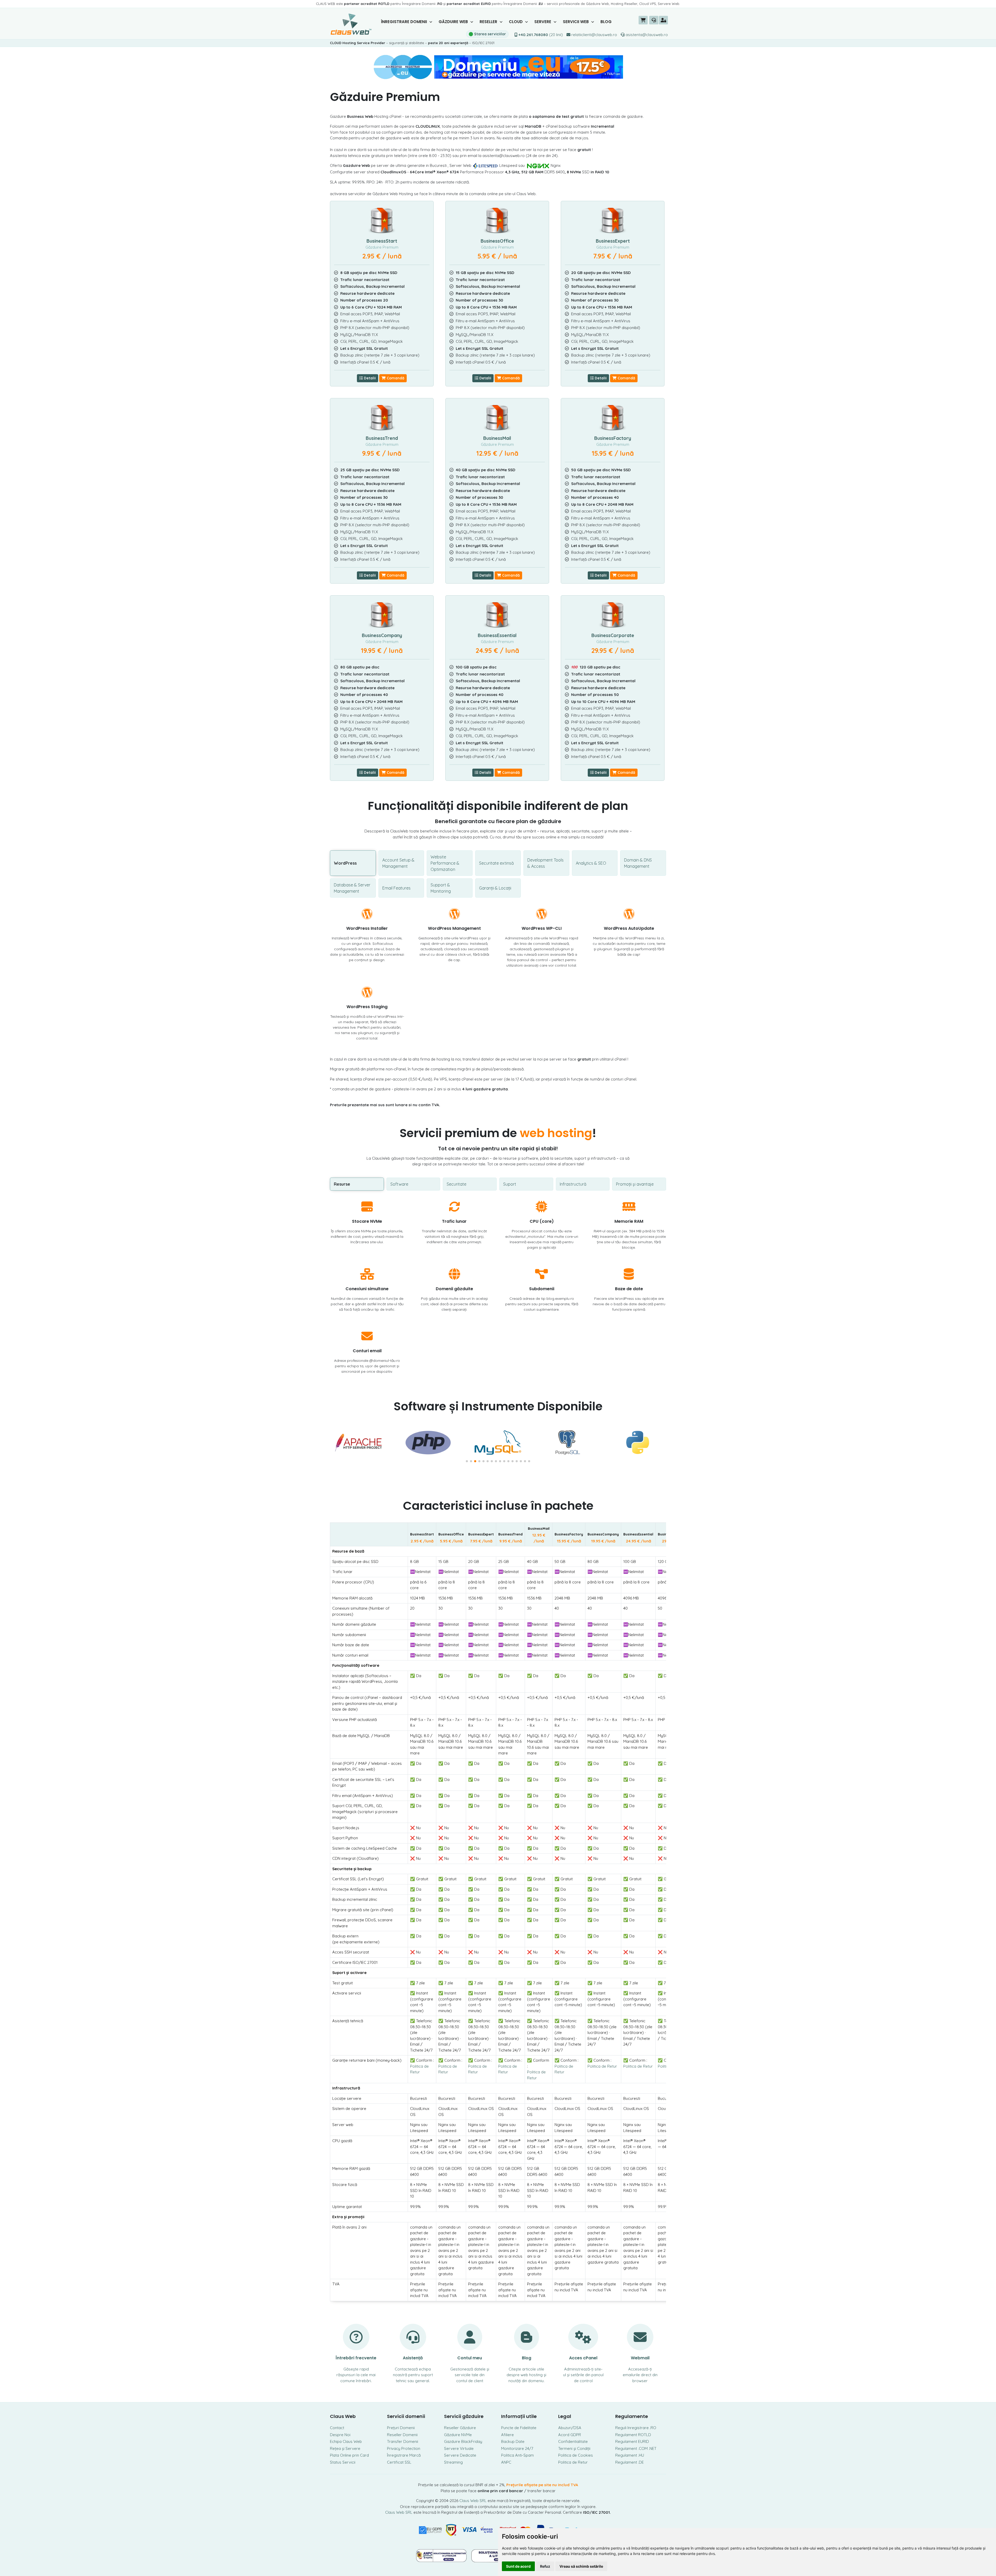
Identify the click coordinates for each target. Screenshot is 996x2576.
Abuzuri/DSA (570, 2428)
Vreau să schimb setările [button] (581, 2566)
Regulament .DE (630, 2462)
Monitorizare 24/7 (517, 2448)
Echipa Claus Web (346, 2441)
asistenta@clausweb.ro (646, 35)
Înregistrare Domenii (404, 22)
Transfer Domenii (403, 2441)
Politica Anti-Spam (517, 2455)
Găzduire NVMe (458, 2435)
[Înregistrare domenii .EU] (498, 67)
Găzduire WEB (454, 22)
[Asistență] (654, 20)
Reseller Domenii (402, 2435)
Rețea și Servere (345, 2448)
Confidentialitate (573, 2441)
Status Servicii (343, 2462)
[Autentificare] (663, 20)
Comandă (395, 378)
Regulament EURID (632, 2441)
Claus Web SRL (473, 2501)
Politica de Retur (602, 2066)
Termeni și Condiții (574, 2448)
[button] (467, 1461)
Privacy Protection (404, 2448)
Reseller (489, 22)
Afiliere (507, 2435)
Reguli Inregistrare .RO (636, 2428)
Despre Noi (340, 2435)
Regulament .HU (630, 2455)
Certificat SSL (399, 2462)
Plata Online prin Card (349, 2455)
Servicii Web (576, 22)
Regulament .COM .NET (636, 2448)
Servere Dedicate (460, 2455)
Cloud (516, 22)
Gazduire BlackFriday (463, 2441)
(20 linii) (541, 35)
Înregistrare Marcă (404, 2455)
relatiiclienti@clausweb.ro (594, 35)
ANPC (506, 2462)
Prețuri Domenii (401, 2428)
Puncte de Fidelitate (519, 2428)
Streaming (453, 2462)
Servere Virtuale (459, 2448)
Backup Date (513, 2441)
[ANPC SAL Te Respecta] (442, 2555)
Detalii (369, 378)
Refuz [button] (545, 2566)
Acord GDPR (570, 2435)
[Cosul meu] (643, 20)
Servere (543, 22)
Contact (337, 2428)
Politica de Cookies (576, 2455)
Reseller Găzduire (460, 2428)
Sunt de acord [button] (518, 2566)
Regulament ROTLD (633, 2435)
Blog (606, 22)
